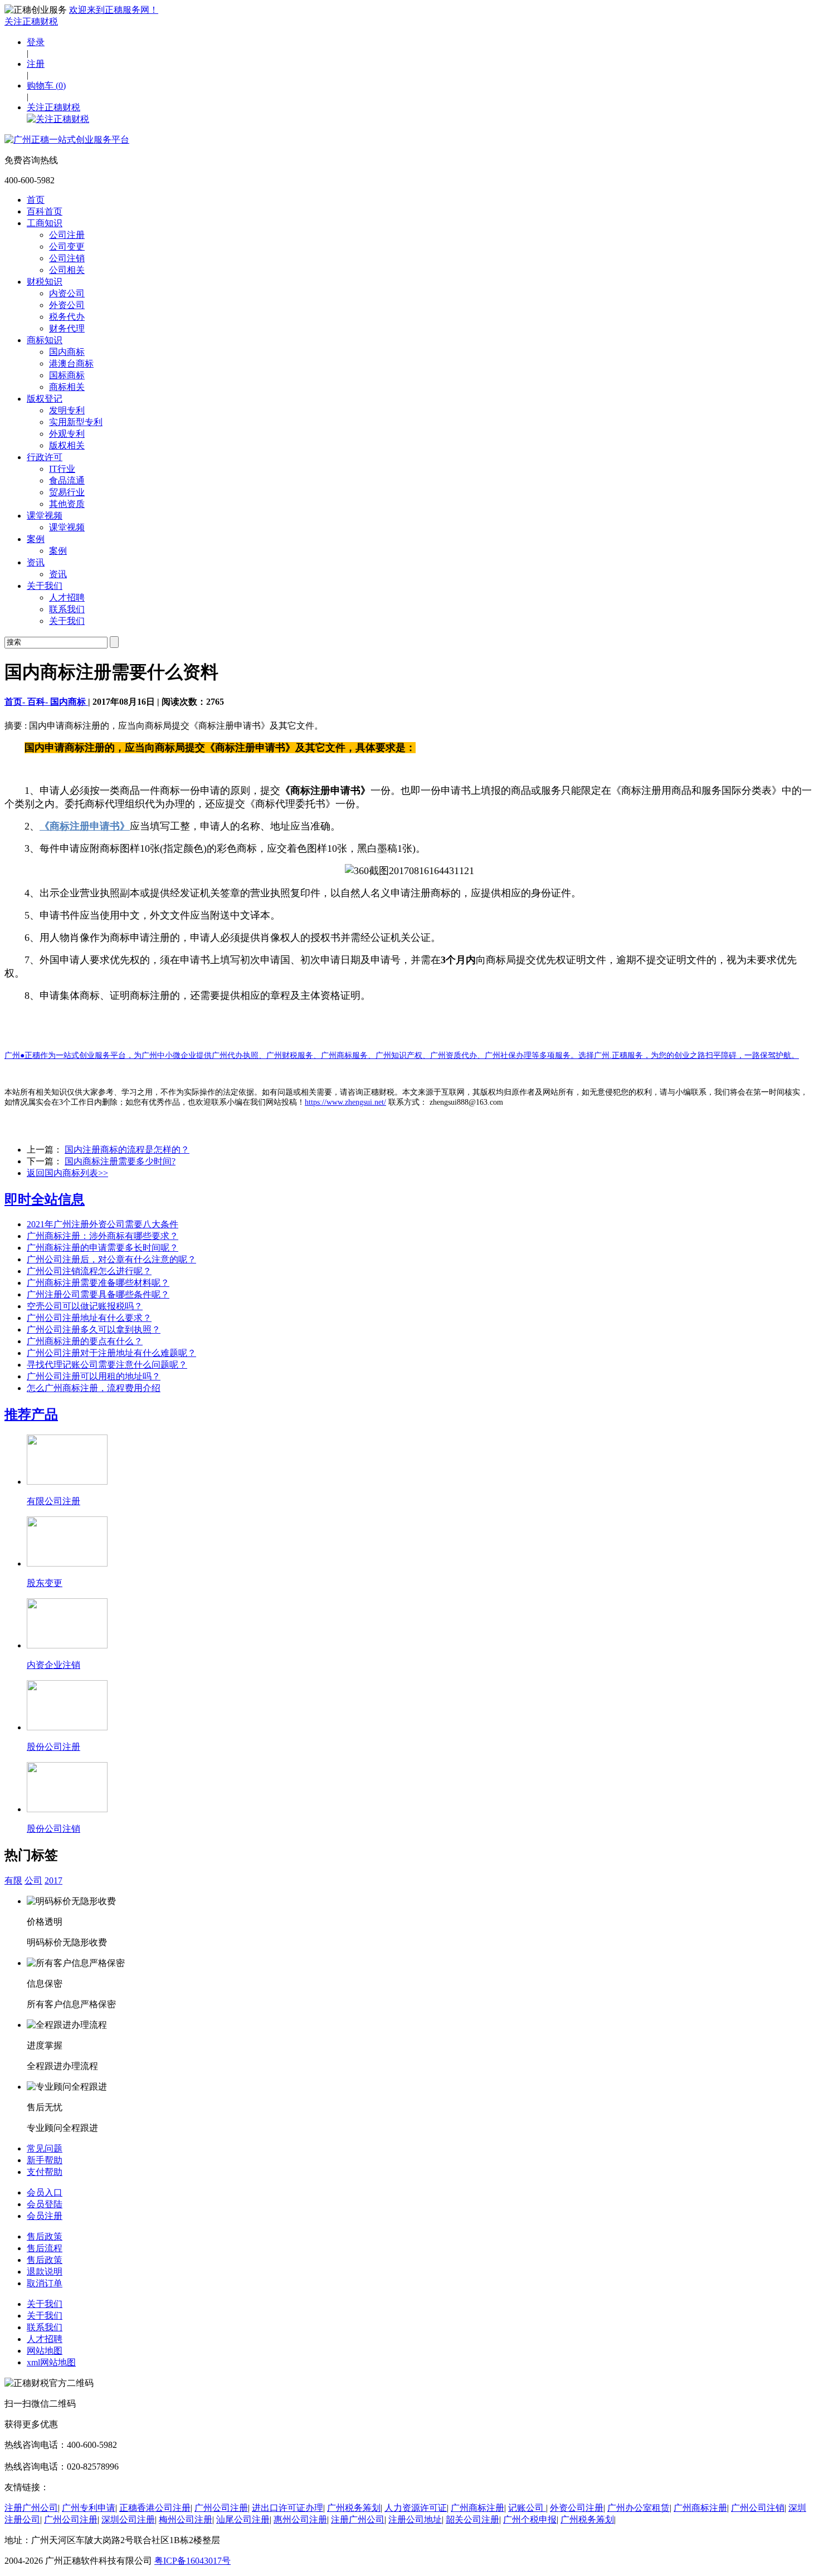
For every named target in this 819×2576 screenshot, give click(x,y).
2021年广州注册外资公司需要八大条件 (103, 1224)
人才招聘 (67, 597)
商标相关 (67, 387)
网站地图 (45, 2351)
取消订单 (45, 2283)
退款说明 (45, 2272)
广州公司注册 (221, 2508)
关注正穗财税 (31, 21)
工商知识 (45, 223)
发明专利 (67, 410)
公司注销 (67, 258)
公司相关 (67, 270)
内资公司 (67, 293)
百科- (39, 702)
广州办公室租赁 (638, 2508)
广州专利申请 (89, 2508)
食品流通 (67, 480)
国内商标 (67, 352)
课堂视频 (45, 516)
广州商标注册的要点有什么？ (85, 1341)
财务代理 (67, 328)
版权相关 (67, 445)
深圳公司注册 (128, 2519)
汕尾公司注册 (243, 2519)
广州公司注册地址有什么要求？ (89, 1318)
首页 (36, 200)
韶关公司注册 (472, 2519)
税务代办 (67, 317)
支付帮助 (45, 2172)
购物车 (46, 86)
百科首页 (45, 211)
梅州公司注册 (186, 2519)
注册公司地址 (415, 2519)
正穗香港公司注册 (155, 2508)
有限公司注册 (53, 1501)
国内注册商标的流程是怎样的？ (127, 1150)
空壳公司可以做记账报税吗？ (85, 1306)
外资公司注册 (577, 2508)
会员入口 (45, 2192)
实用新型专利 (76, 422)
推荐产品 (31, 1414)
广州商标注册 (477, 2508)
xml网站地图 (51, 2362)
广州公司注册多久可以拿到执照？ (94, 1330)
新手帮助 (45, 2160)
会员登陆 (45, 2204)
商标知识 (45, 340)
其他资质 (67, 504)
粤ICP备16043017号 (192, 2561)
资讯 (36, 562)
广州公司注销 (758, 2508)
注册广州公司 (31, 2508)
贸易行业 (67, 492)
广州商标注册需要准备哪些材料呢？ (98, 1283)
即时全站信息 (45, 1199)
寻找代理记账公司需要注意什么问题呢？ (107, 1365)
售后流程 (45, 2248)
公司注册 (67, 235)
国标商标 (67, 375)
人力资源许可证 (416, 2508)
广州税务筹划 (354, 2508)
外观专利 (67, 434)
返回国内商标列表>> (67, 1173)
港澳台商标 (71, 364)
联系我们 (67, 609)
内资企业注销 (53, 1665)
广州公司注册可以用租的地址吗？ (94, 1376)
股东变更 (45, 1583)
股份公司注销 (53, 1829)
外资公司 (67, 305)
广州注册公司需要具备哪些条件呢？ (98, 1294)
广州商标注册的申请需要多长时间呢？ (103, 1248)
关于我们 (45, 586)
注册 (36, 64)
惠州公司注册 (300, 2519)
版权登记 (45, 399)
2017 (53, 1880)
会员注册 (45, 2216)
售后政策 (45, 2236)
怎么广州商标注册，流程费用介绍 (94, 1388)
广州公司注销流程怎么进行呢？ (89, 1271)
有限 (13, 1880)
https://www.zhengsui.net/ (345, 1102)
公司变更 (67, 247)
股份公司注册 (53, 1747)
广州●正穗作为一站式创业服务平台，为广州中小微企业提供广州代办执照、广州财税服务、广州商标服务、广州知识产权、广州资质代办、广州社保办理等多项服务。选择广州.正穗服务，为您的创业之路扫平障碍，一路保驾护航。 (402, 1055)
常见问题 (45, 2148)
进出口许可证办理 (287, 2508)
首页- (16, 702)
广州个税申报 (530, 2519)
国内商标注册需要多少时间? (120, 1161)
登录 (36, 42)
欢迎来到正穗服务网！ (114, 10)
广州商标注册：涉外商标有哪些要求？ (103, 1236)
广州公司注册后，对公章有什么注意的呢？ (111, 1259)
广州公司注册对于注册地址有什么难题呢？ (111, 1353)
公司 (33, 1880)
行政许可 (45, 457)
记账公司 (527, 2508)
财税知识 (45, 282)
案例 (36, 539)
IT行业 (62, 469)
